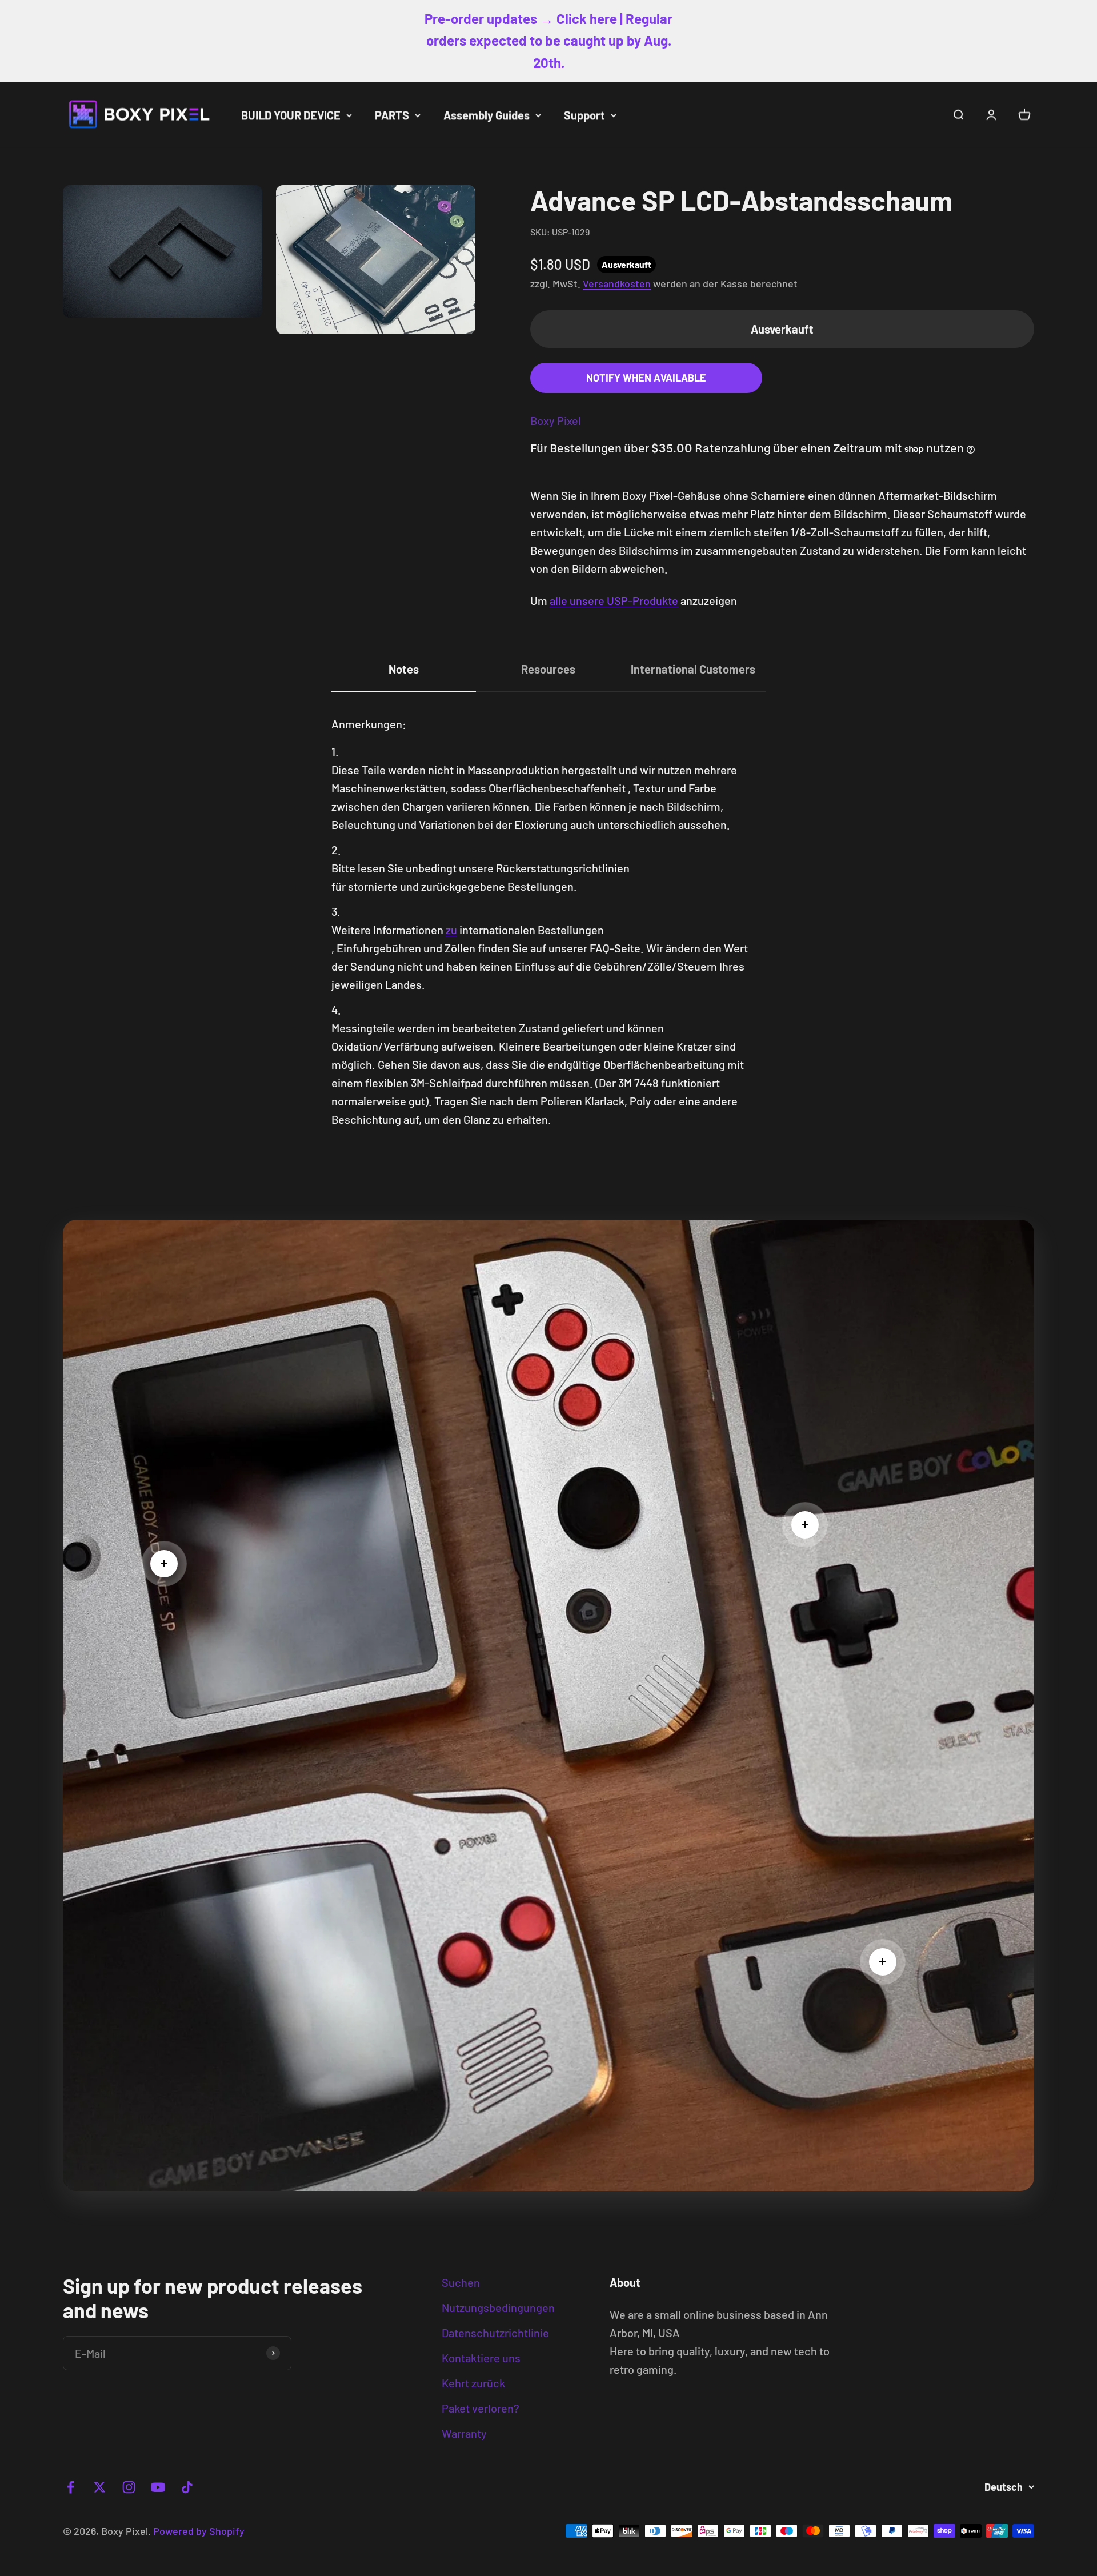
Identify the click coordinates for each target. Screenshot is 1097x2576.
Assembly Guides (487, 115)
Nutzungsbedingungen (498, 2307)
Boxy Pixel (556, 420)
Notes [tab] (404, 669)
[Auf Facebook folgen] (71, 2487)
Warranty (464, 2433)
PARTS (392, 115)
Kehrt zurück (473, 2383)
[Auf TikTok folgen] (187, 2487)
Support (584, 115)
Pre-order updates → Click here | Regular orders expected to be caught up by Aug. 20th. (548, 41)
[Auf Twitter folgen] (100, 2487)
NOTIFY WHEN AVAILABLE (646, 378)
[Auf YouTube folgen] (158, 2487)
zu (451, 930)
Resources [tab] (548, 669)
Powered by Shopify (199, 2531)
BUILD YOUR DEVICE (291, 115)
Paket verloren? (481, 2408)
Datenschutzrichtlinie (495, 2333)
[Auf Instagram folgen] (129, 2487)
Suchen (461, 2282)
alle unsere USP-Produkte (614, 600)
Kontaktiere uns (481, 2358)
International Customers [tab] (693, 669)
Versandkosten (617, 283)
